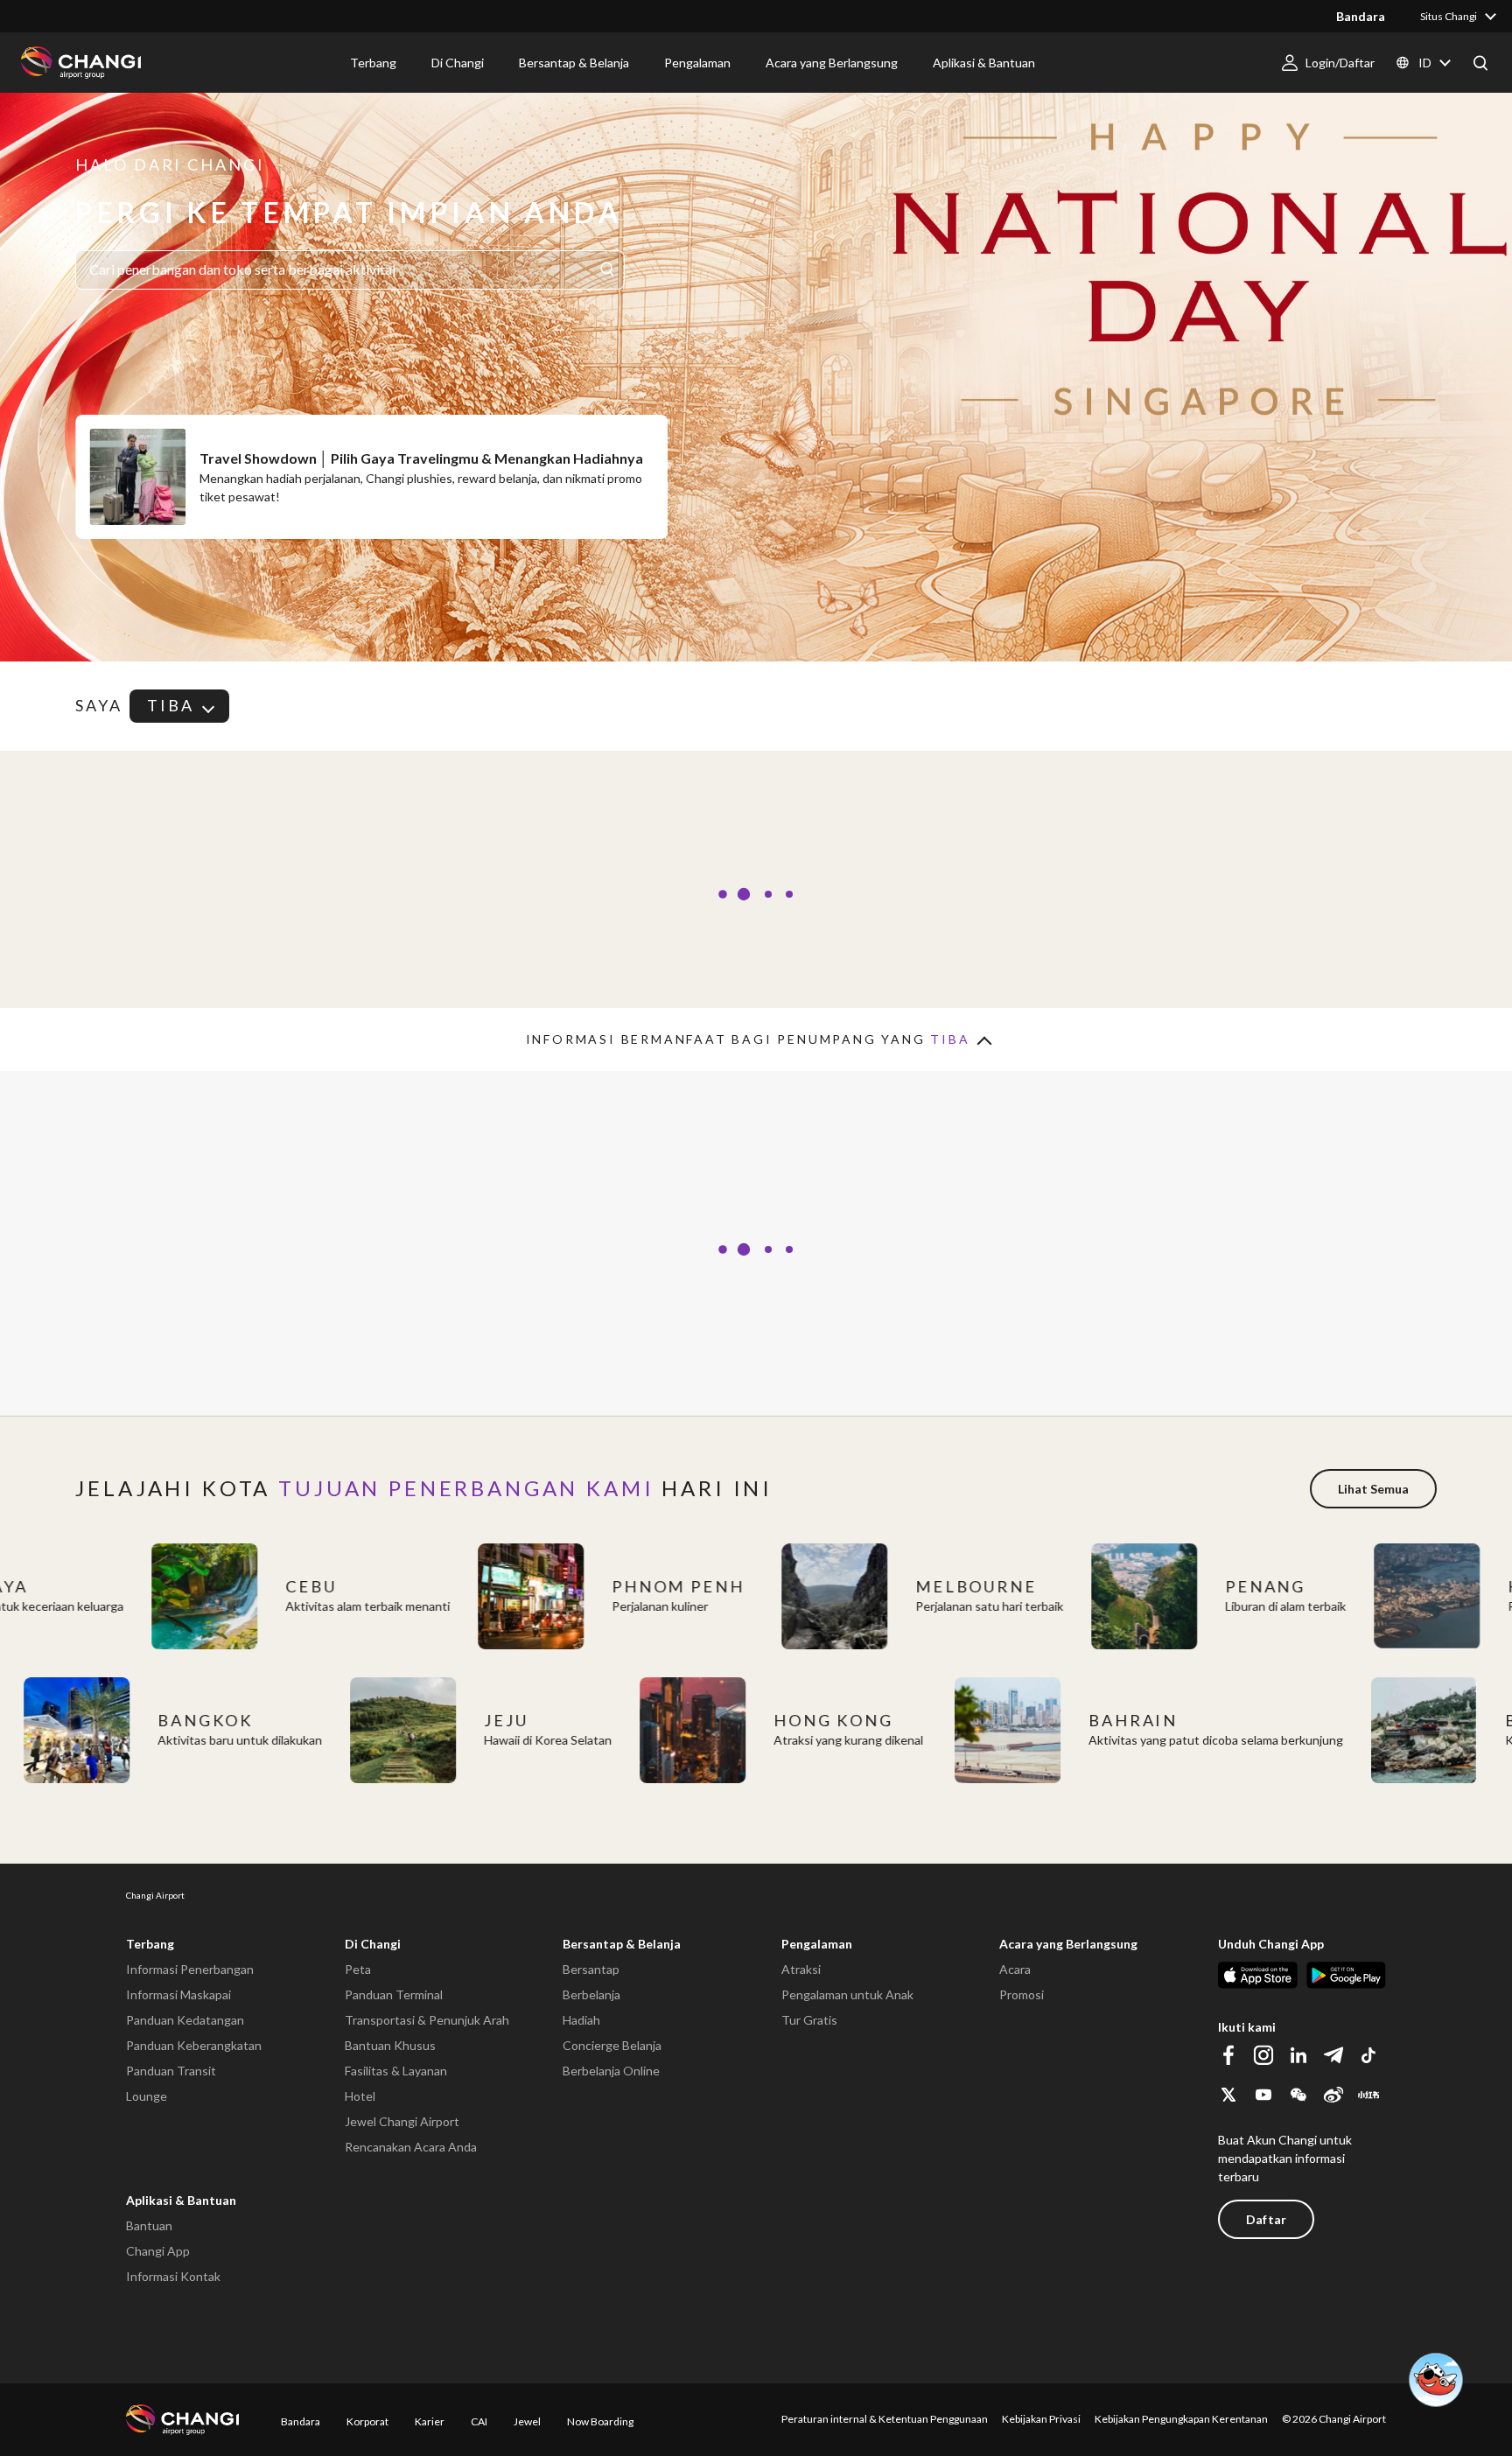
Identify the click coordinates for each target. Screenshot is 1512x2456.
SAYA (99, 706)
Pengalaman (817, 1944)
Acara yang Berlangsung (1068, 1944)
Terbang (150, 1944)
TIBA (171, 705)
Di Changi (373, 1944)
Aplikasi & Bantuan (181, 2200)
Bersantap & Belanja (622, 1944)
